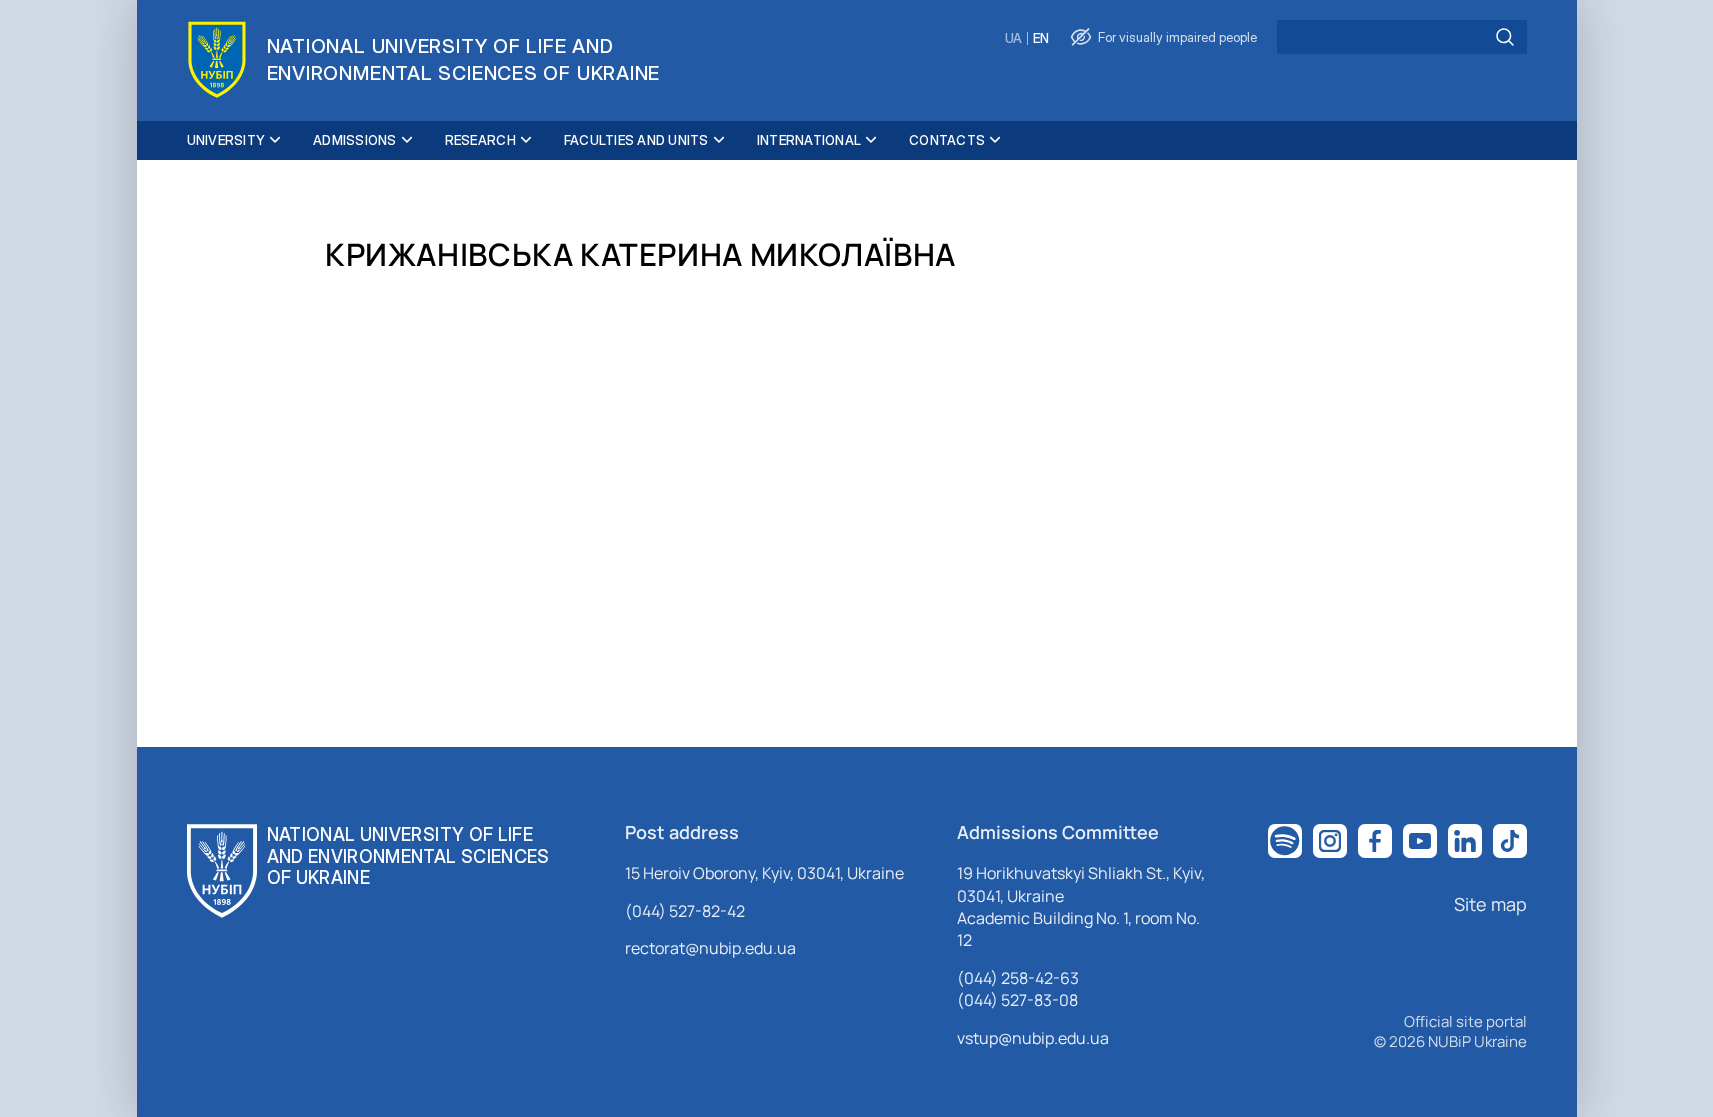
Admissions (355, 140)
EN (1041, 38)
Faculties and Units (636, 140)
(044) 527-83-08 (1017, 1000)
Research (480, 140)
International (809, 140)
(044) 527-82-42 (685, 911)
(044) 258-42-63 (1018, 978)
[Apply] (1505, 37)
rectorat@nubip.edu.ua (710, 948)
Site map (1490, 904)
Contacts (947, 140)
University (226, 140)
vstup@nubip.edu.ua (1033, 1038)
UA (1013, 38)
